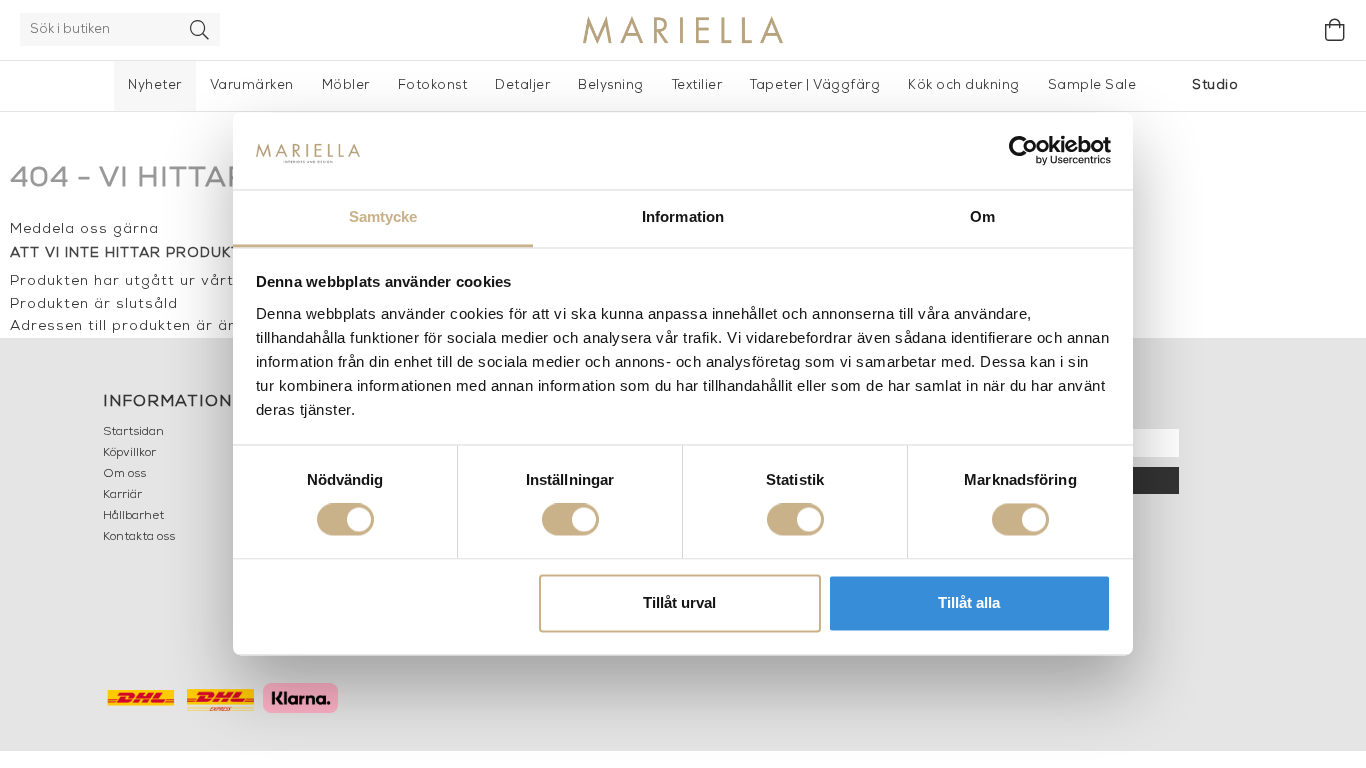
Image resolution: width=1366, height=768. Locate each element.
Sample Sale (1092, 85)
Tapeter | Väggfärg (815, 85)
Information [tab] (683, 216)
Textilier (697, 85)
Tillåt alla (969, 602)
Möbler (346, 85)
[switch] (570, 520)
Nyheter (155, 85)
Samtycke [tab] (383, 216)
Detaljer (522, 85)
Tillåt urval (679, 602)
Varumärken (252, 85)
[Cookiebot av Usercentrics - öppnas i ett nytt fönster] (1023, 151)
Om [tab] (982, 216)
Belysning (611, 85)
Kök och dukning (964, 85)
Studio (1215, 85)
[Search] (200, 29)
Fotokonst (433, 85)
